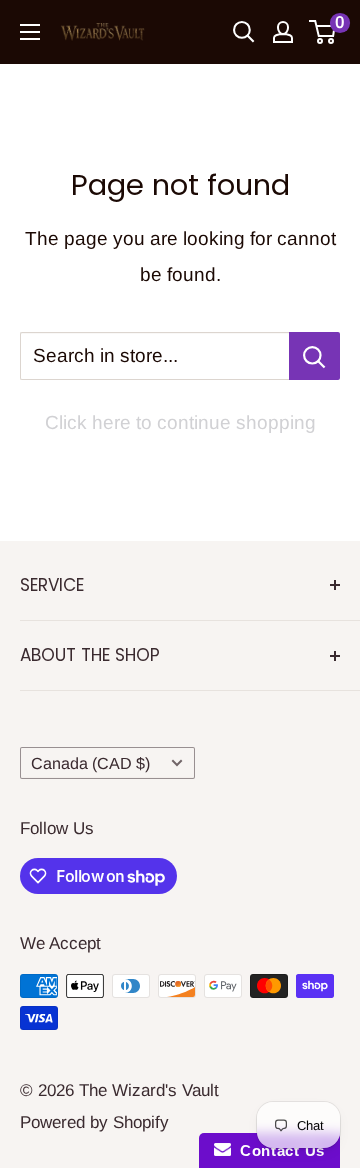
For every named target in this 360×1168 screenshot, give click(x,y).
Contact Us (278, 1150)
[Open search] (244, 32)
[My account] (283, 32)
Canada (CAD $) (90, 763)
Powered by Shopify (94, 1122)
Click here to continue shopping (180, 422)
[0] (323, 32)
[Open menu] (30, 32)
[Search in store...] (314, 356)
